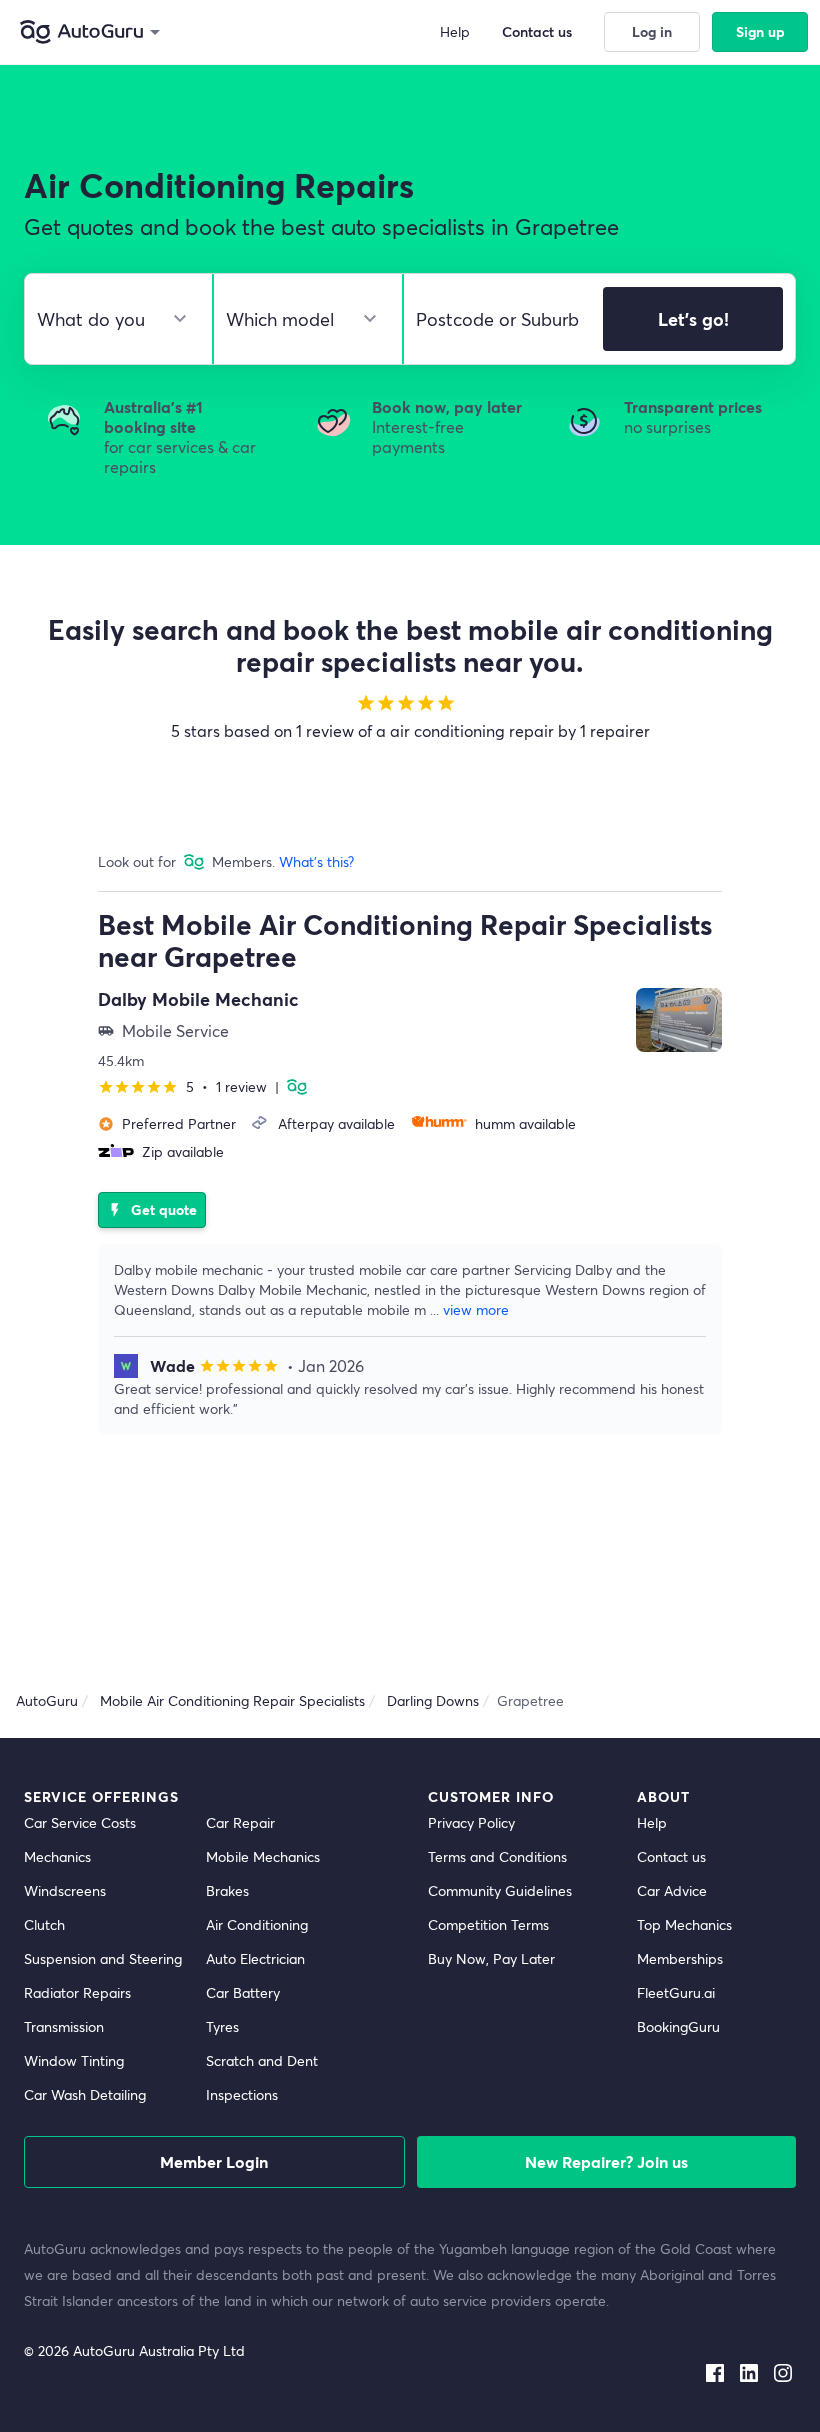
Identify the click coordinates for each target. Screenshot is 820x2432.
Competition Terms (488, 1924)
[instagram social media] (783, 2369)
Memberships (680, 1958)
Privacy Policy (471, 1822)
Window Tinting (74, 2060)
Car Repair (240, 1822)
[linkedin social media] (749, 2369)
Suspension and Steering (103, 1958)
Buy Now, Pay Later (491, 1958)
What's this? (316, 861)
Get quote (152, 1209)
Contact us (671, 1856)
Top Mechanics (684, 1924)
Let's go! (693, 319)
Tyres (222, 2026)
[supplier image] (679, 1020)
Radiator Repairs (77, 1992)
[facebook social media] (715, 2369)
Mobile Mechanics (263, 1856)
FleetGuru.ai (676, 1992)
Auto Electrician (255, 1958)
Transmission (64, 2026)
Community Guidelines (500, 1890)
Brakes (227, 1890)
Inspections (242, 2094)
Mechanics (57, 1856)
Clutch (44, 1924)
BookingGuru (678, 2026)
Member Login (214, 2161)
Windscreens (65, 1890)
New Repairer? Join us (606, 2161)
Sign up (760, 31)
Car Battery (243, 1992)
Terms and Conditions (497, 1856)
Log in (652, 31)
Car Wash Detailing (85, 2094)
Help (652, 1822)
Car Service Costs (80, 1822)
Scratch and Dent (262, 2060)
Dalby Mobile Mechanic (198, 999)
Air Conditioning (257, 1924)
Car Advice (672, 1890)
